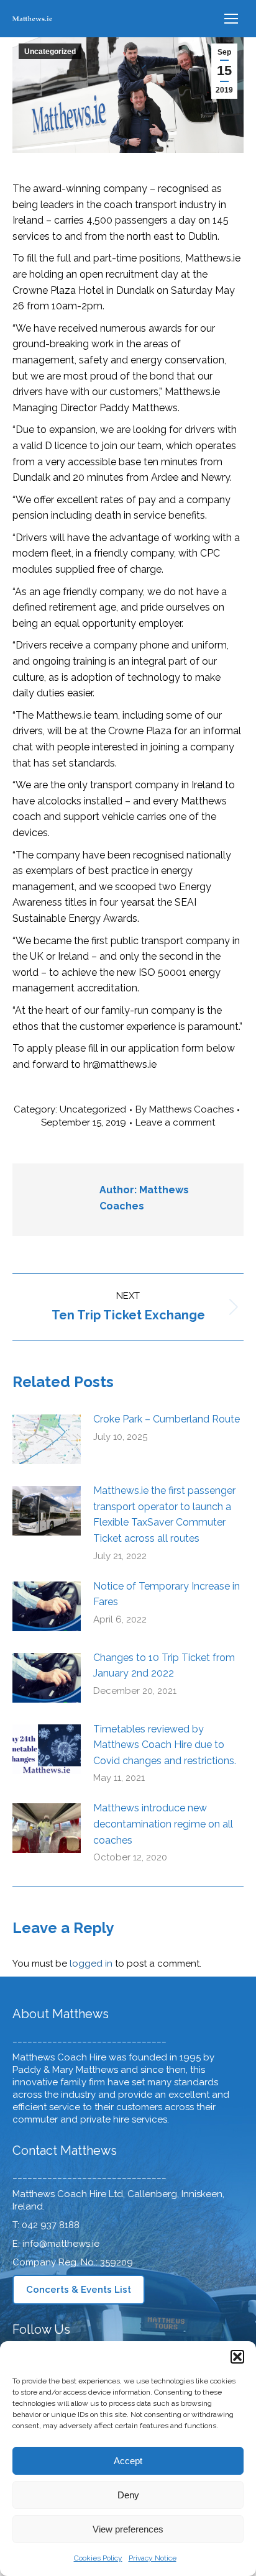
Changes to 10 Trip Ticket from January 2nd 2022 (164, 1666)
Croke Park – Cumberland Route (167, 1419)
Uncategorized (50, 52)
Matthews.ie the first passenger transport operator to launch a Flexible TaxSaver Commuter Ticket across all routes (164, 1514)
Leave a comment (175, 1122)
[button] (237, 2357)
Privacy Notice (153, 2558)
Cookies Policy (98, 2558)
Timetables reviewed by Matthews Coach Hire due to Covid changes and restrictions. (165, 1745)
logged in (91, 1964)
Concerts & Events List (79, 2290)
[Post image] (47, 1439)
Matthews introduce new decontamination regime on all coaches (163, 1824)
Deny (128, 2495)
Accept (128, 2461)
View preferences (128, 2529)
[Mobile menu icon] (231, 19)
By (185, 1109)
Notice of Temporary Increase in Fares (167, 1594)
